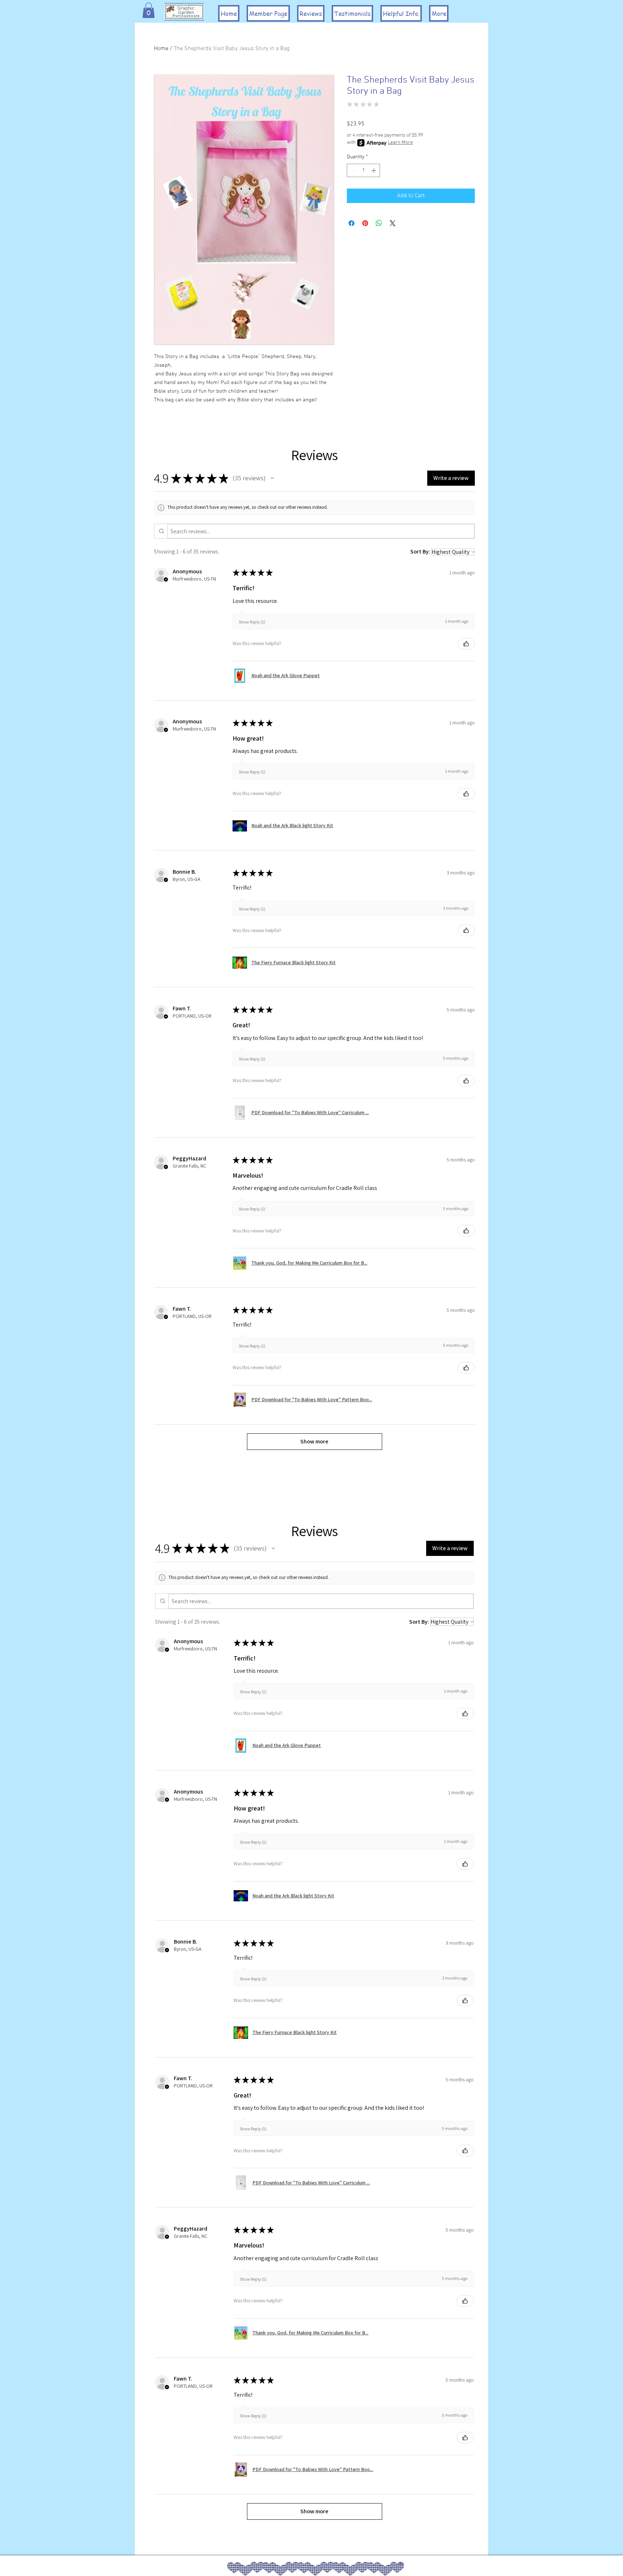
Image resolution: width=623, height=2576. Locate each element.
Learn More (400, 143)
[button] (149, 10)
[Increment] (374, 170)
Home (161, 49)
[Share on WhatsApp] (379, 223)
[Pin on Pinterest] (365, 223)
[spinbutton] (363, 170)
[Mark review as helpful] (466, 644)
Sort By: (420, 552)
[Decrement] (352, 170)
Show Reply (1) (252, 622)
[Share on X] (393, 223)
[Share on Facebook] (352, 223)
